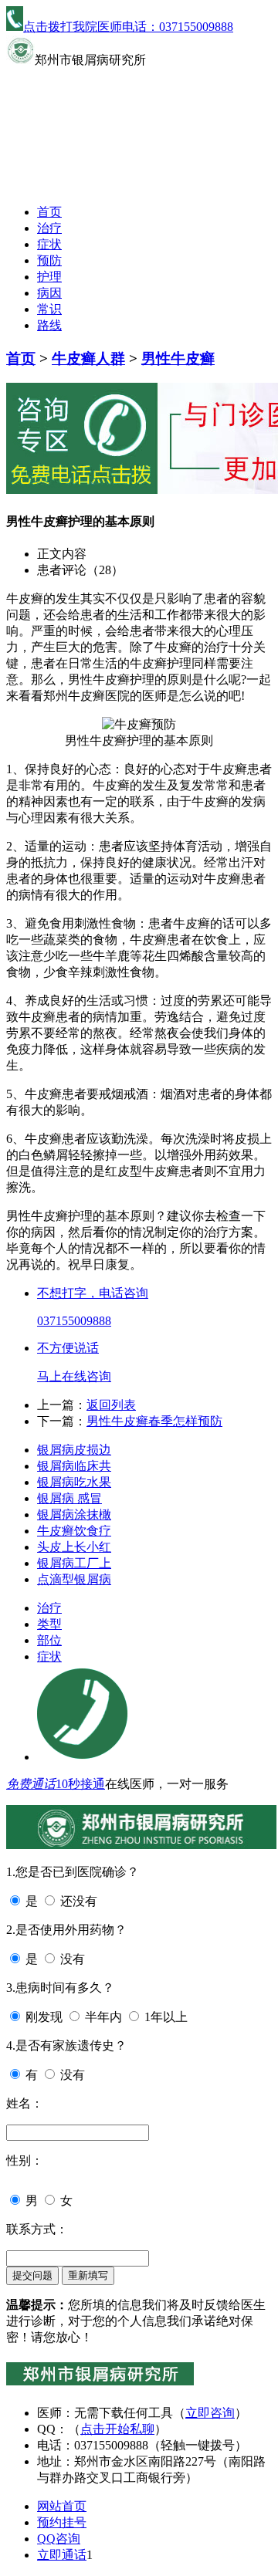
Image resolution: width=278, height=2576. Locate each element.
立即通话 (62, 2555)
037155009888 (74, 1321)
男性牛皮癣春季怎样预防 (154, 1421)
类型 (49, 1624)
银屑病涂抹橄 (74, 1514)
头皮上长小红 (74, 1547)
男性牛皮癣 (178, 358)
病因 (49, 293)
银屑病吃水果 (74, 1482)
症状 (49, 244)
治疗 (49, 228)
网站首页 (62, 2506)
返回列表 (111, 1405)
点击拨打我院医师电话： (128, 27)
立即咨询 (210, 2413)
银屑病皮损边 (74, 1450)
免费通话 (31, 1784)
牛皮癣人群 (88, 358)
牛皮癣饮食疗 (74, 1531)
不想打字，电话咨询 (93, 1293)
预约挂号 (62, 2522)
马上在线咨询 (74, 1376)
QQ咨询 (59, 2539)
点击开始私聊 (117, 2429)
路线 (49, 325)
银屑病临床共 (74, 1466)
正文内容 (62, 554)
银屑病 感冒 (69, 1498)
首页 (49, 212)
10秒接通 (80, 1784)
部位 (49, 1640)
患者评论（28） (80, 570)
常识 (49, 309)
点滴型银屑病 (74, 1579)
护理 (49, 277)
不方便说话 (68, 1348)
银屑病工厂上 (74, 1563)
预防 (49, 260)
